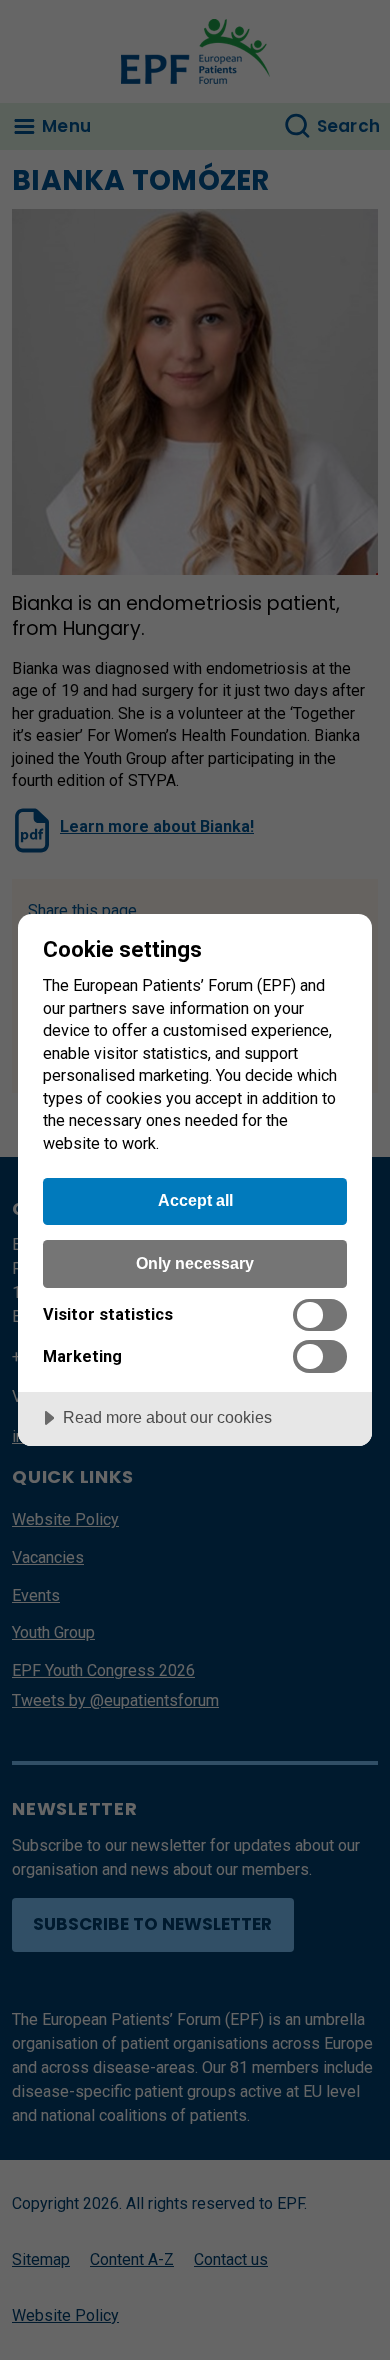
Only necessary (195, 1263)
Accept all (195, 1200)
